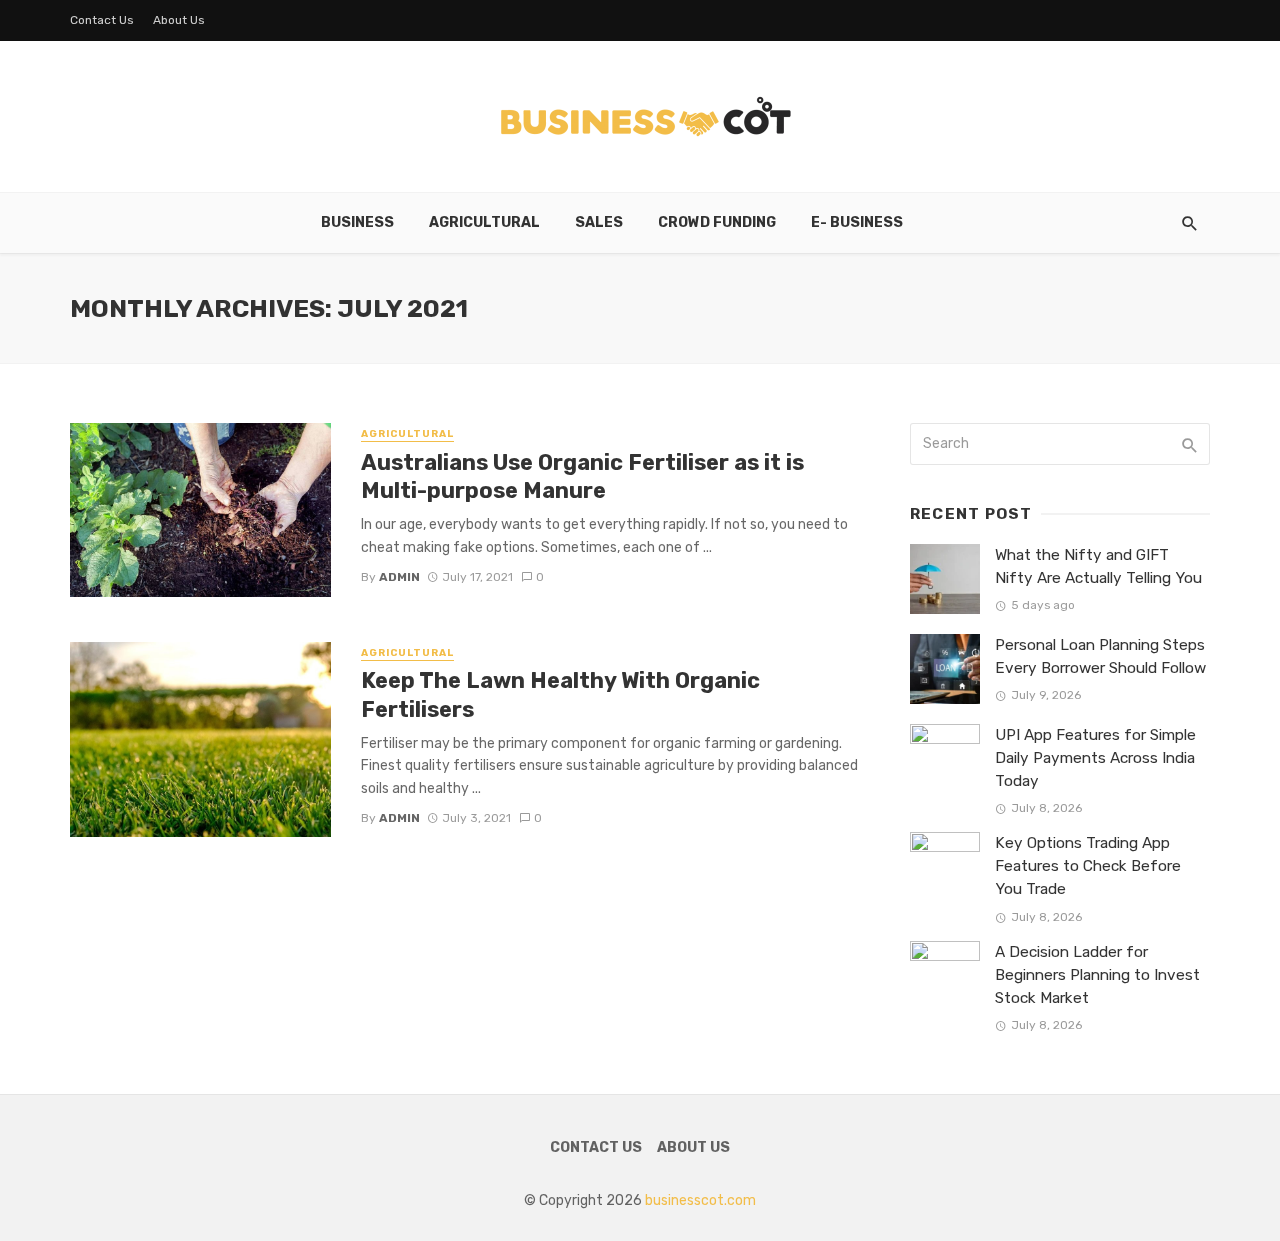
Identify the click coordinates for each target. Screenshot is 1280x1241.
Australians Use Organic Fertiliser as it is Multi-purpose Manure (582, 476)
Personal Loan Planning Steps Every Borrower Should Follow (1100, 656)
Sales (599, 222)
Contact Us (102, 20)
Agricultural (484, 222)
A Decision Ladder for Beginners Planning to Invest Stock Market (1097, 975)
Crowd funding (717, 222)
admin (399, 577)
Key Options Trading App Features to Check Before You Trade (1088, 866)
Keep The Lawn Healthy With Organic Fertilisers (560, 694)
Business (357, 222)
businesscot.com (700, 1200)
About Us (179, 20)
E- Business (857, 222)
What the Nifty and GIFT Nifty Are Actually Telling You (1098, 566)
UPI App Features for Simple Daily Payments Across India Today (1095, 758)
